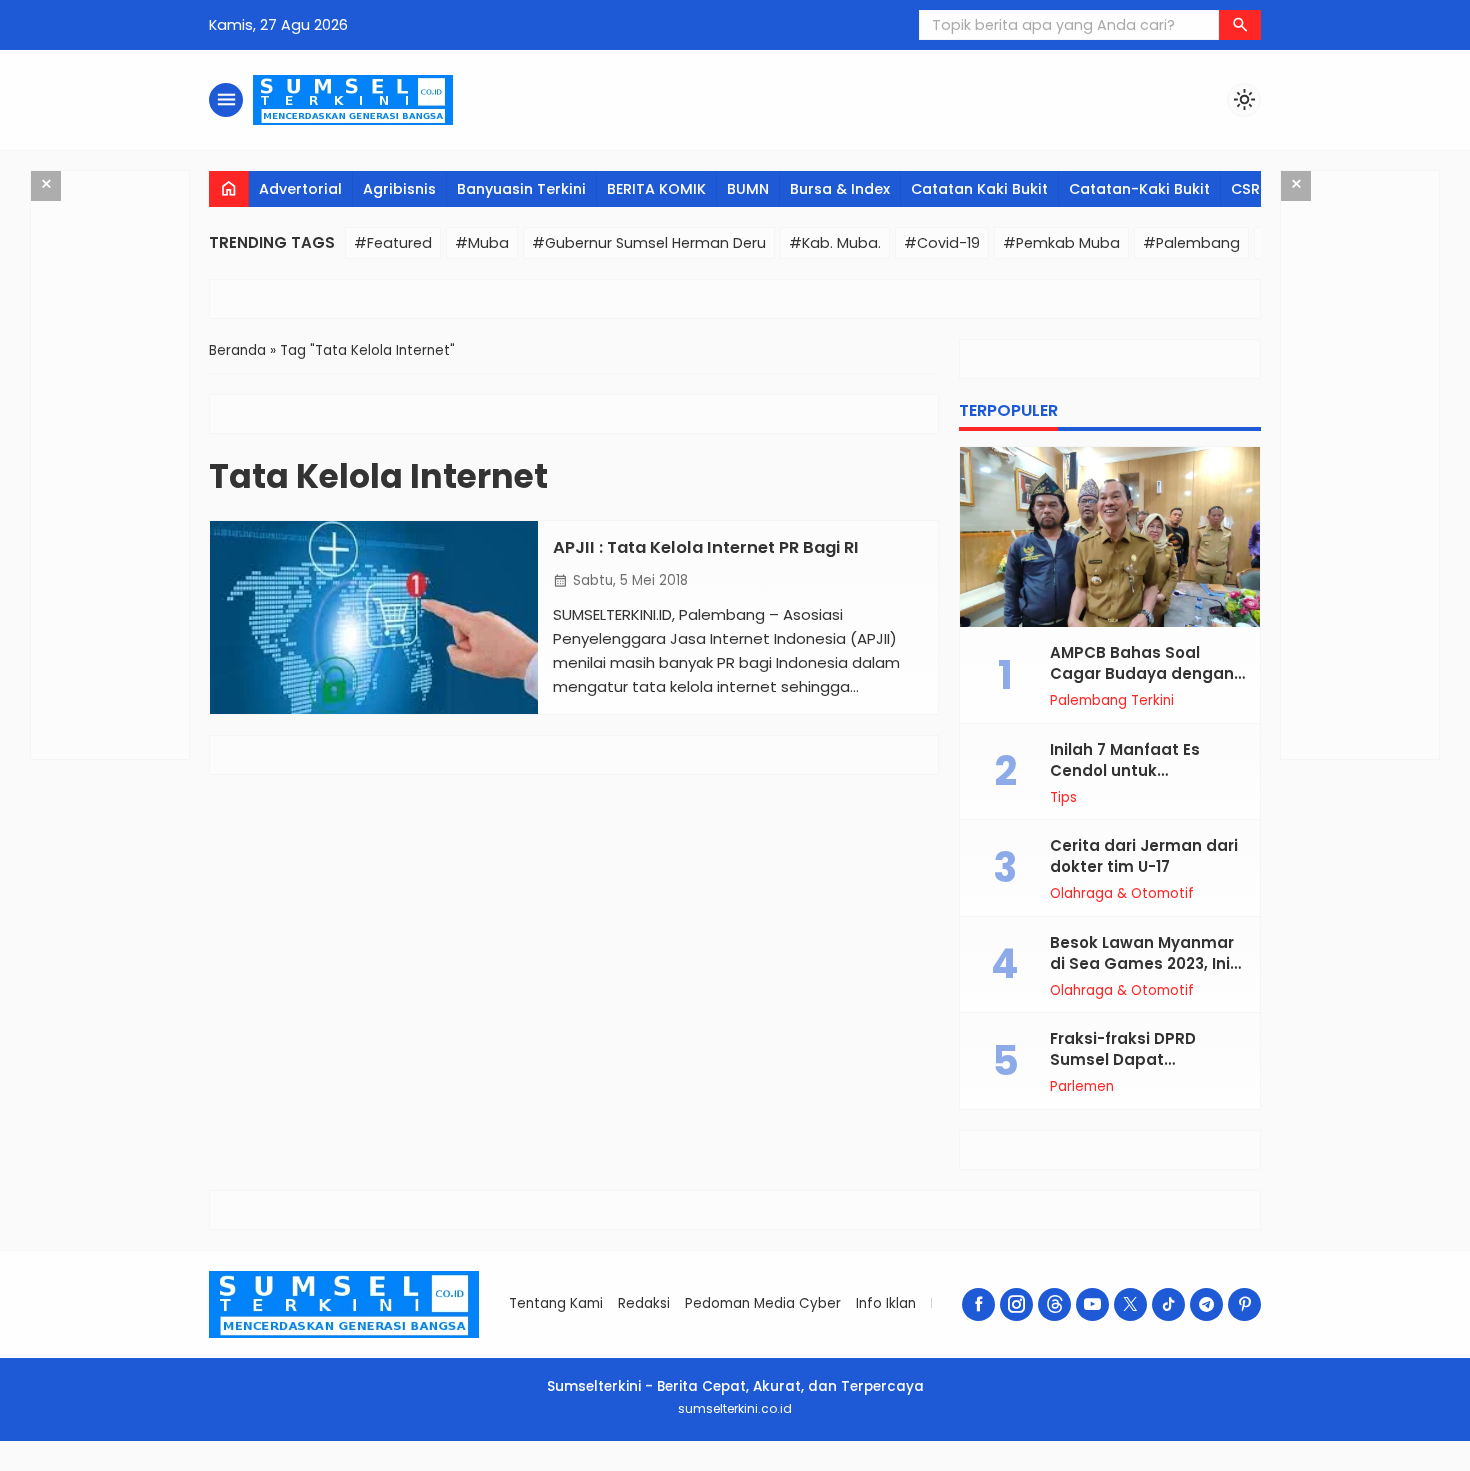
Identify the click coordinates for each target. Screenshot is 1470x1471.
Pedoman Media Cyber (763, 1303)
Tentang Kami (556, 1303)
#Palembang (1191, 243)
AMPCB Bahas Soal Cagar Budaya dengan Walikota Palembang (1142, 673)
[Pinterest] (1244, 1304)
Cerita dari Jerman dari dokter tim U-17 (1144, 856)
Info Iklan (886, 1303)
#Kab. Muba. (835, 243)
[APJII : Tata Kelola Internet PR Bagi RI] (374, 617)
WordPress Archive (485, 1467)
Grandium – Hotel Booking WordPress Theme (521, 1467)
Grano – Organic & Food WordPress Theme (791, 1467)
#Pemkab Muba (1061, 243)
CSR (1245, 189)
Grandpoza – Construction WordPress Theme (569, 1467)
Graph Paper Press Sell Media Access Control (926, 1467)
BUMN (748, 189)
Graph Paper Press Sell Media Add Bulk (973, 1467)
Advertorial (300, 189)
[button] (1240, 25)
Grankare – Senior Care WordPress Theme (686, 1467)
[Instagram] (1016, 1304)
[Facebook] (978, 1304)
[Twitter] (1130, 1304)
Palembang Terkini (1112, 701)
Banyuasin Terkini (521, 189)
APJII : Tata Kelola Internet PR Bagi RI (706, 547)
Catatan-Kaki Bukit (1139, 189)
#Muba (482, 243)
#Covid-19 (942, 243)
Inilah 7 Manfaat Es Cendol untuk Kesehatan (1125, 770)
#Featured (393, 243)
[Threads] (1054, 1304)
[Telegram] (1206, 1304)
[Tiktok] (1168, 1304)
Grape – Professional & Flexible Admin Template (840, 1467)
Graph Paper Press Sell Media (883, 1467)
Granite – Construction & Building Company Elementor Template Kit (628, 1467)
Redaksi (644, 1303)
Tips (1063, 798)
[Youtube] (1092, 1304)
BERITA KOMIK (656, 189)
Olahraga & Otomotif (1122, 894)
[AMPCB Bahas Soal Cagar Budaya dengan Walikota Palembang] (1110, 537)
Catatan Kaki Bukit (979, 189)
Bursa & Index (840, 189)
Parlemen (1082, 1087)
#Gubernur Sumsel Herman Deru (649, 243)
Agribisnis (399, 189)
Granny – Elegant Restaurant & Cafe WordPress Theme (739, 1467)
